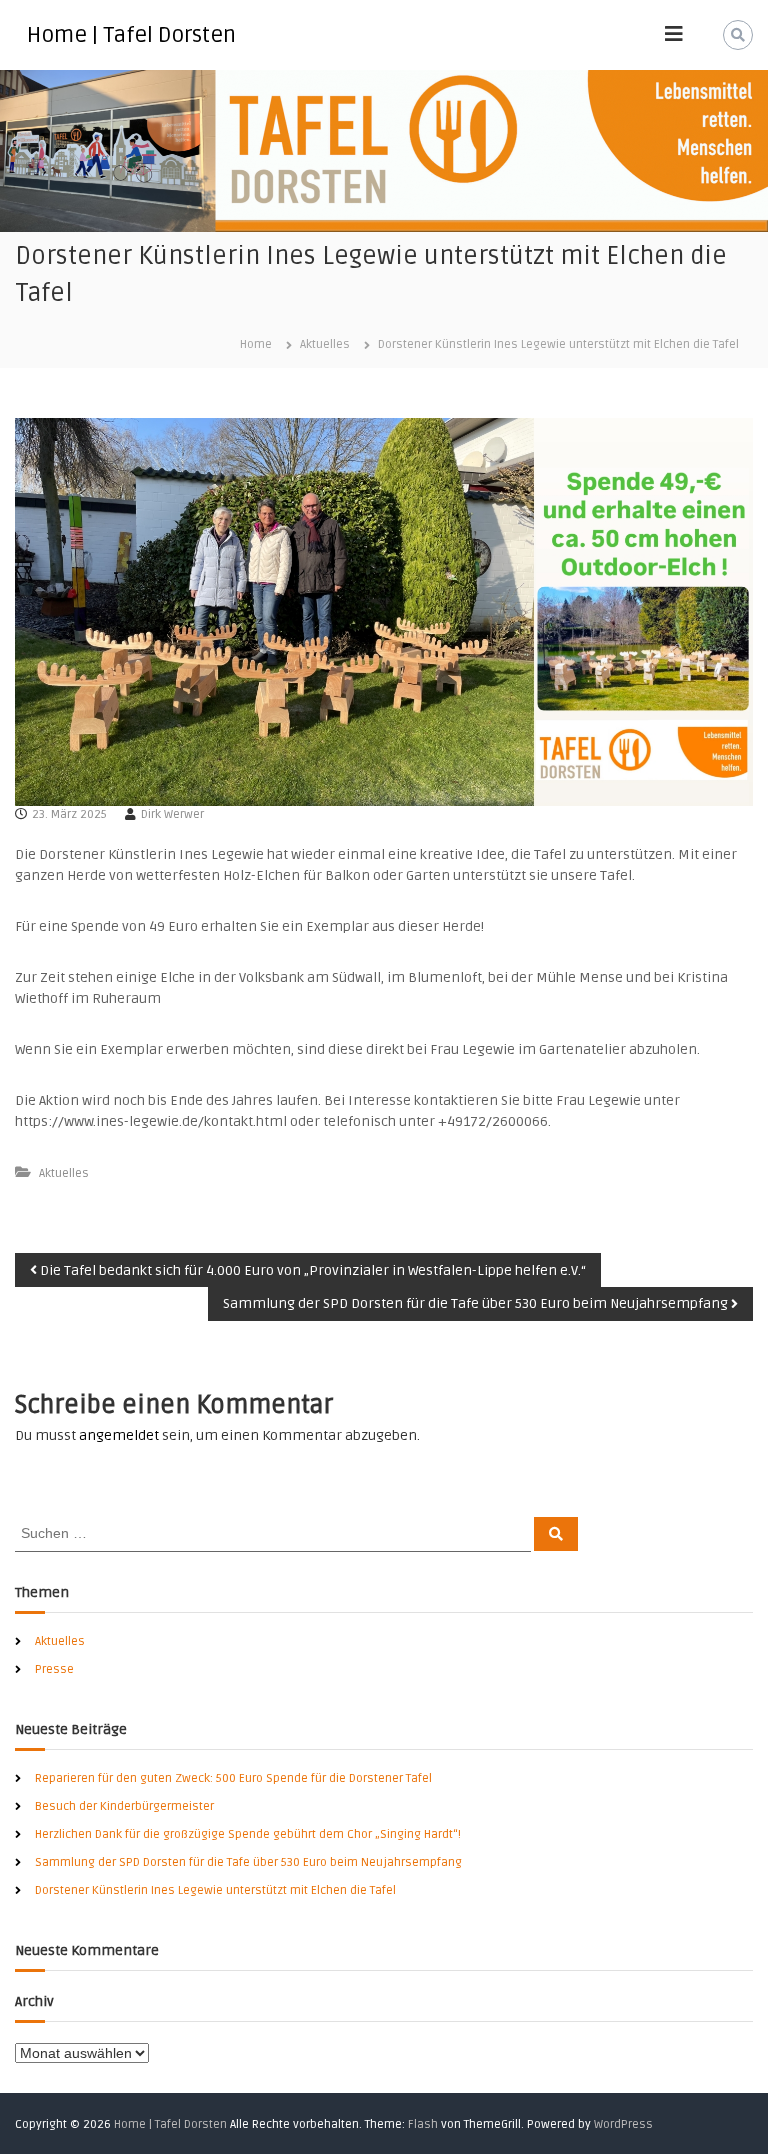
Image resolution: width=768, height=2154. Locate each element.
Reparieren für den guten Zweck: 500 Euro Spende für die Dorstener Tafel (233, 1778)
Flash (423, 2124)
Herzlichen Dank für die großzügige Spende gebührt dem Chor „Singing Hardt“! (248, 1834)
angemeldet (119, 1435)
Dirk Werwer (172, 814)
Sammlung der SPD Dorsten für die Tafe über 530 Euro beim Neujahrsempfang (248, 1862)
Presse (54, 1669)
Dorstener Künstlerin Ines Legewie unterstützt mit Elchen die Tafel (215, 1890)
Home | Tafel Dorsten (131, 35)
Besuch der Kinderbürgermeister (124, 1806)
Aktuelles (325, 344)
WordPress (623, 2124)
